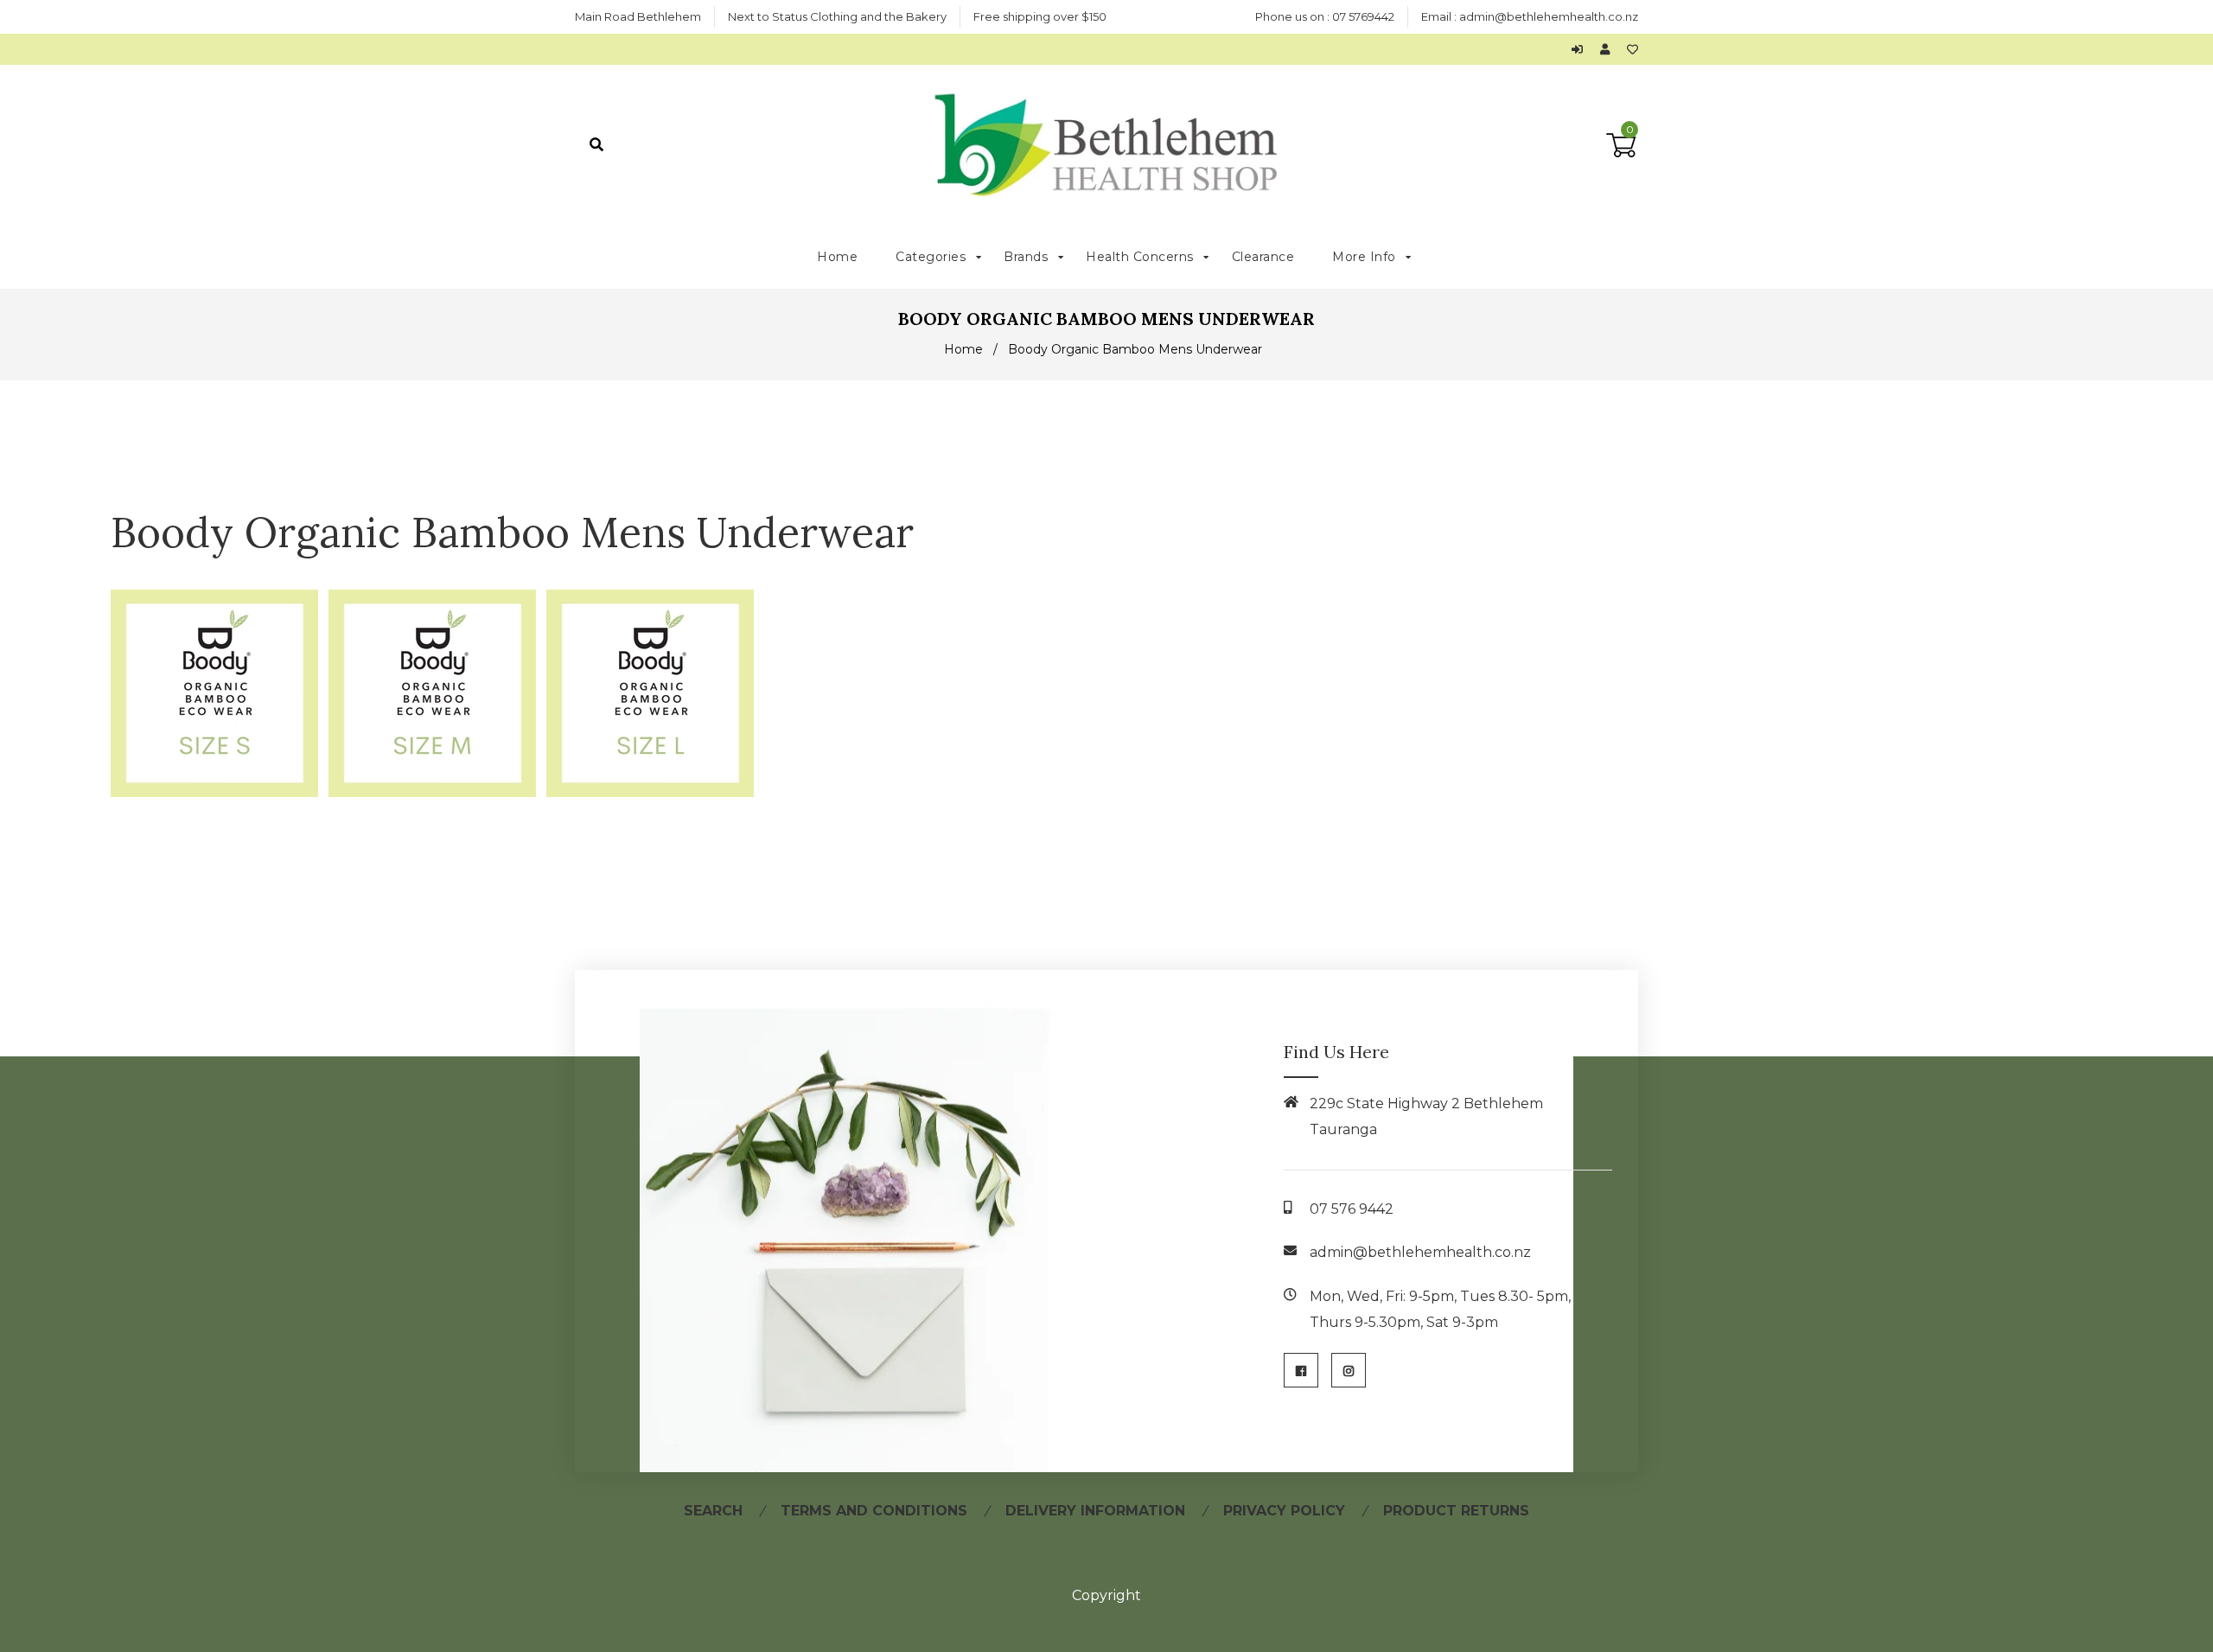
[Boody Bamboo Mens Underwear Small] (214, 792)
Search (713, 1511)
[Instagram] (1349, 1370)
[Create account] (1609, 49)
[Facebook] (1301, 1370)
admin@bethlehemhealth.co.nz (1549, 16)
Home (963, 349)
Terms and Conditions (874, 1511)
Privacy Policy (1284, 1511)
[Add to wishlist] (1633, 49)
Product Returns (1456, 1511)
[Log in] (1582, 49)
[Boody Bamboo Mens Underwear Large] (650, 792)
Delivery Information (1095, 1511)
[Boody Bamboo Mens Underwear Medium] (432, 792)
